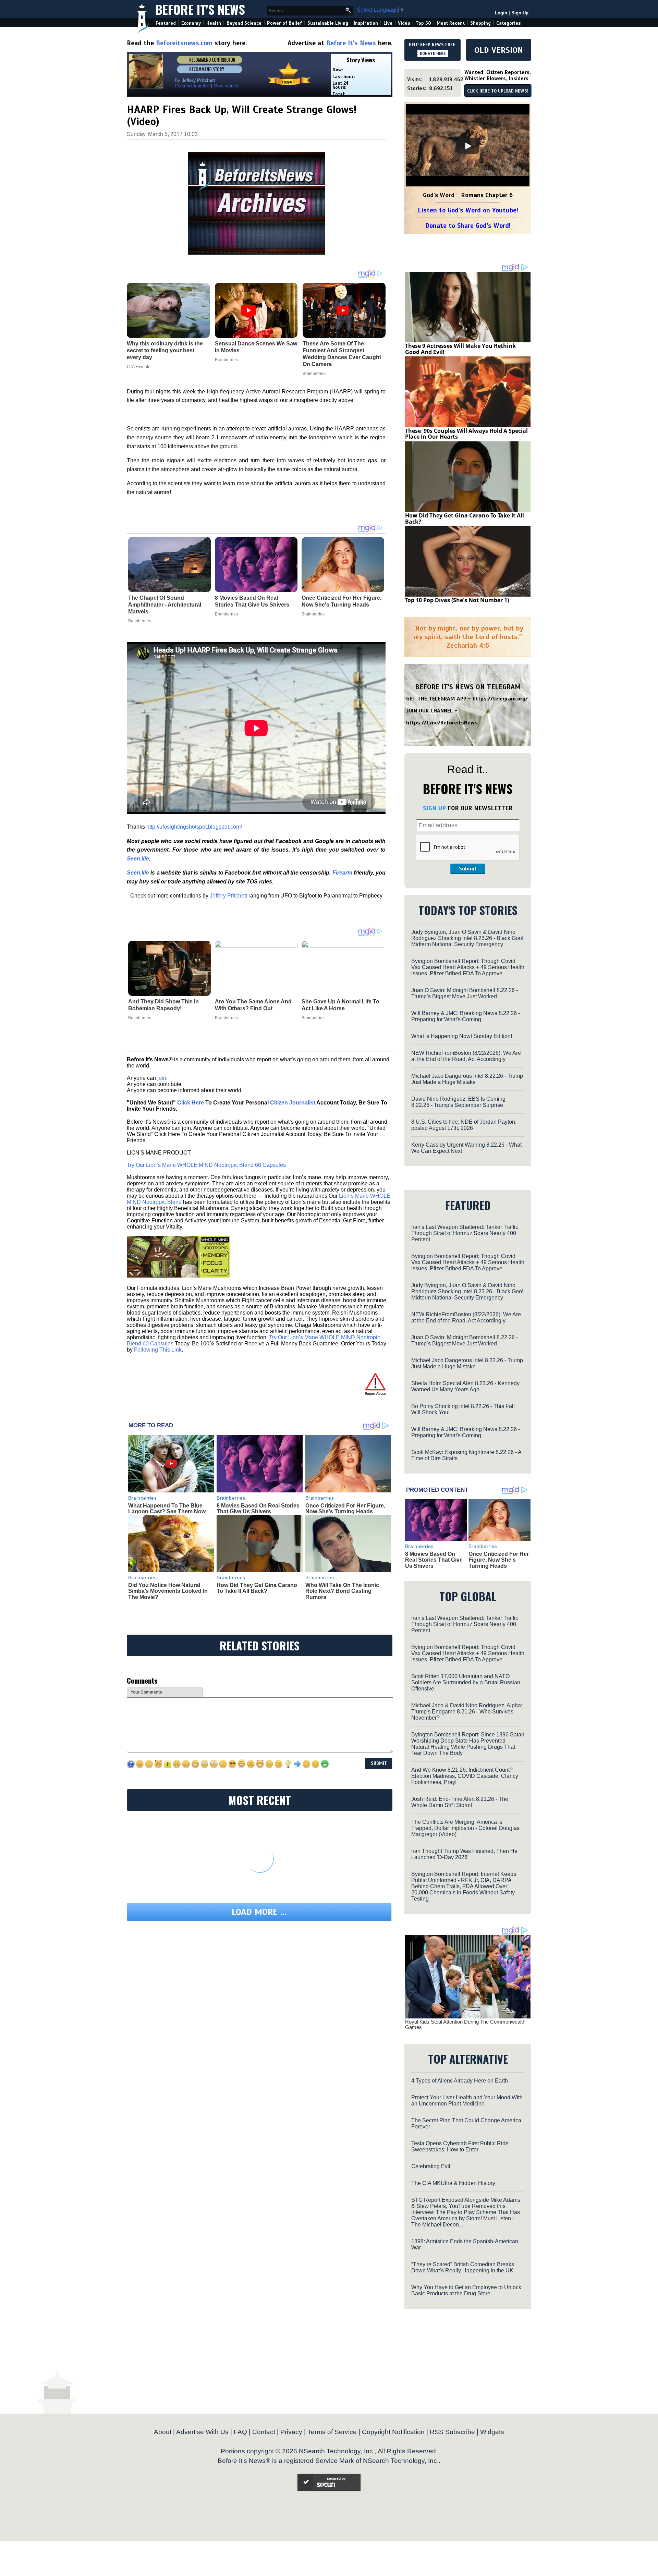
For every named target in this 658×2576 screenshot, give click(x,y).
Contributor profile (192, 86)
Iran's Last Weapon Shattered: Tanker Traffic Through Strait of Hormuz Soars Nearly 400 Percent (465, 1233)
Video (404, 23)
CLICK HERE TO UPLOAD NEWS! (498, 91)
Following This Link (158, 1350)
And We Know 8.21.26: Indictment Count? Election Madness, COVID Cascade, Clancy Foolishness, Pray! (465, 1776)
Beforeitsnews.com (184, 43)
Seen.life (138, 859)
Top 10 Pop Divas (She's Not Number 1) (457, 600)
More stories (226, 86)
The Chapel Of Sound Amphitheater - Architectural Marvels (165, 605)
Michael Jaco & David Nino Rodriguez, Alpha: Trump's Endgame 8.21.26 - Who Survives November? (467, 1712)
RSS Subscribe (452, 2432)
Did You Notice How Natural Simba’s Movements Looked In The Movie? (168, 1591)
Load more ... (259, 1912)
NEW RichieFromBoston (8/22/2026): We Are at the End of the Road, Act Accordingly (466, 1056)
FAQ (240, 2432)
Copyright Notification (393, 2432)
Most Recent (451, 23)
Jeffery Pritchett (228, 896)
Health (214, 23)
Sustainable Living (328, 23)
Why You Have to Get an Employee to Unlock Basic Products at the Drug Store (466, 2290)
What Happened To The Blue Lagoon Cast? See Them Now (167, 1509)
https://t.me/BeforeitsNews (442, 723)
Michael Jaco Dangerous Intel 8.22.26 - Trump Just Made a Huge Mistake (467, 1079)
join (162, 1078)
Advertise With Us (202, 2432)
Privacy (291, 2432)
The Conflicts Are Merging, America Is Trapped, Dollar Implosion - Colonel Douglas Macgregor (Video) (465, 1828)
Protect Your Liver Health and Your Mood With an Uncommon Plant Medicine (467, 2101)
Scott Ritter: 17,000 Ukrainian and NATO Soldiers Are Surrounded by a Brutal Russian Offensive (466, 1682)
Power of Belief (284, 23)
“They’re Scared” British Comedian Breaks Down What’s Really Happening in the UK (463, 2267)
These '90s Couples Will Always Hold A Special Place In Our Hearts (466, 434)
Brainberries (140, 621)
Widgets (492, 2432)
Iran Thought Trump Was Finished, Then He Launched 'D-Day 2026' (464, 1854)
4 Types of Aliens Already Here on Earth (460, 2081)
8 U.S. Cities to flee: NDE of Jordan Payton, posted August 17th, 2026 (464, 1125)
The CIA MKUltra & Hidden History (453, 2183)
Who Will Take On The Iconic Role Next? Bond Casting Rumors (342, 1591)
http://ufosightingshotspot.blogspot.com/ (194, 827)
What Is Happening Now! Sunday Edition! (462, 1036)
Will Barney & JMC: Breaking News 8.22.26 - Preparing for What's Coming (466, 1016)
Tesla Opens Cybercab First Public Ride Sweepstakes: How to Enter (460, 2146)
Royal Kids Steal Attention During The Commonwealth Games (465, 2025)
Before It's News (200, 9)
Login (501, 13)
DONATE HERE (433, 53)
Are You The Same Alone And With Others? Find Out (253, 1005)
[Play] (468, 146)
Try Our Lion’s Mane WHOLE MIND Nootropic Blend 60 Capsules (206, 1165)
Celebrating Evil (431, 2166)
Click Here (191, 1103)
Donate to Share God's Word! (468, 226)
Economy (191, 23)
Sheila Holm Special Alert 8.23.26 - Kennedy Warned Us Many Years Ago (465, 1386)
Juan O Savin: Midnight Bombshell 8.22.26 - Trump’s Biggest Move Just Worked (465, 993)
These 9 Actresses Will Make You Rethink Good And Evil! (460, 349)
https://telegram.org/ (500, 699)
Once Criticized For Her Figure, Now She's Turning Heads (342, 601)
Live (388, 23)
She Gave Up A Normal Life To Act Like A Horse (340, 1005)
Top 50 (423, 23)
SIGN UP (434, 808)
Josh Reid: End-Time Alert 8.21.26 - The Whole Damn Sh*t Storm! (460, 1802)
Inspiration (366, 23)
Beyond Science (244, 23)
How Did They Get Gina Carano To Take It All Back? (257, 1588)
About (163, 2432)
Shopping (480, 23)
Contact (264, 2432)
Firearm (342, 873)
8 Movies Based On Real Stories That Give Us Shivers (252, 601)
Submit (468, 869)
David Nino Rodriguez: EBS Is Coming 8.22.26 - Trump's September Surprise (458, 1102)
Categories (508, 23)
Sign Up (520, 13)
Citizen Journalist (293, 1103)
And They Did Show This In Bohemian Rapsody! (163, 1005)
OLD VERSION (499, 50)
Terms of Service (332, 2432)
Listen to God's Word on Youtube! (468, 210)
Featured (166, 23)
